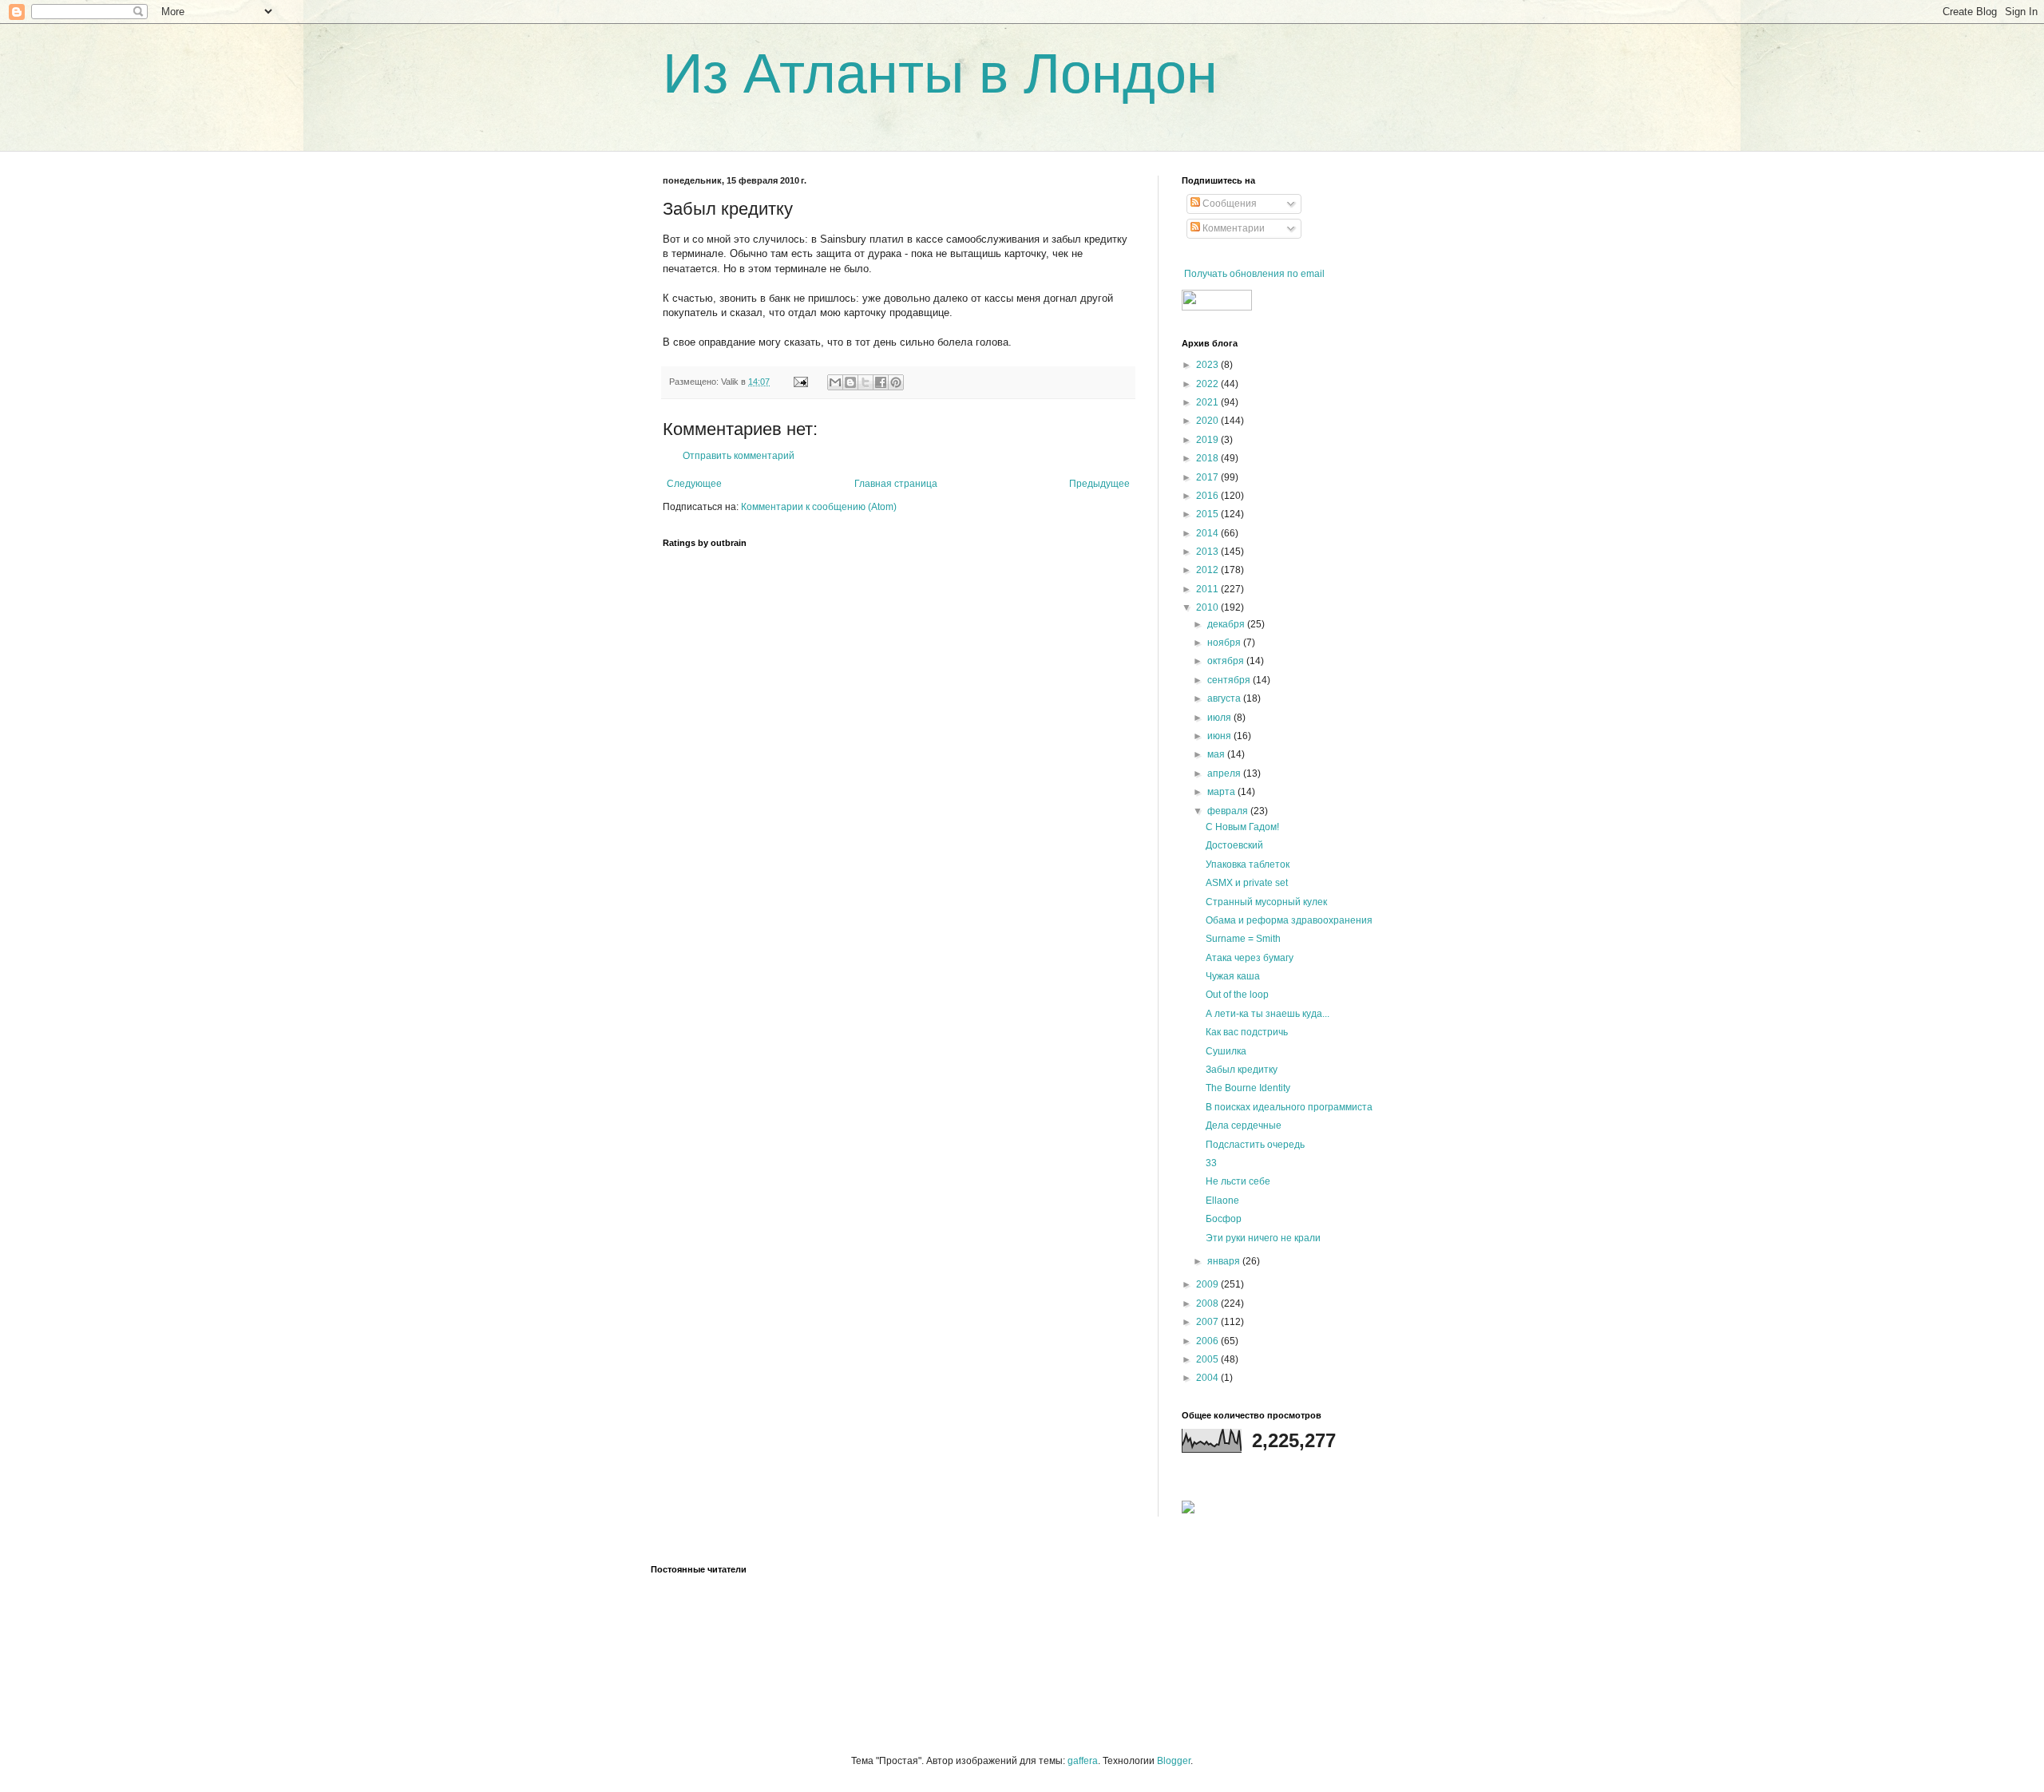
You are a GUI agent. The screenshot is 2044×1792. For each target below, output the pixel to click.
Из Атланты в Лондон (940, 73)
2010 (1208, 607)
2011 (1208, 589)
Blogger (1174, 1761)
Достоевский (1234, 845)
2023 (1208, 365)
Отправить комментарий (739, 456)
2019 (1208, 440)
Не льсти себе (1238, 1181)
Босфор (1224, 1219)
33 (1211, 1163)
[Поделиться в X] (866, 382)
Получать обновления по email (1254, 274)
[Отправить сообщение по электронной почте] (800, 382)
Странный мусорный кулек (1266, 902)
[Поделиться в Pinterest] (896, 382)
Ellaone (1222, 1201)
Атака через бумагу (1250, 958)
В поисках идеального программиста (1289, 1107)
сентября (1230, 680)
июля (1220, 718)
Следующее (694, 484)
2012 (1208, 570)
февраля (1229, 811)
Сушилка (1226, 1051)
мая (1217, 754)
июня (1220, 736)
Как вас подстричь (1247, 1032)
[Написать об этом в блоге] (850, 382)
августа (1225, 698)
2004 (1208, 1378)
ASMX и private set (1247, 883)
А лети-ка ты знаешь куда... (1268, 1014)
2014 (1208, 533)
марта (1222, 792)
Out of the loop (1237, 995)
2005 (1208, 1359)
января (1225, 1261)
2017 (1208, 477)
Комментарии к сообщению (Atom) (819, 507)
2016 (1208, 496)
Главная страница (896, 484)
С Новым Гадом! (1242, 827)
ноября (1225, 643)
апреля (1225, 773)
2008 (1208, 1303)
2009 (1208, 1284)
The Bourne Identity (1248, 1088)
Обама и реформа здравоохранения (1289, 920)
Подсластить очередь (1255, 1145)
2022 (1208, 384)
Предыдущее (1099, 484)
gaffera (1083, 1761)
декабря (1227, 624)
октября (1227, 661)
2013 (1208, 552)
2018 (1208, 458)
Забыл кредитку (1242, 1070)
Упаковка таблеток (1248, 864)
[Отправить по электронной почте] (835, 382)
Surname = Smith (1243, 939)
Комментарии (1232, 228)
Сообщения (1228, 204)
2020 (1208, 421)
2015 (1208, 514)
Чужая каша (1233, 976)
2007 (1208, 1322)
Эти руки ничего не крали (1263, 1238)
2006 (1208, 1341)
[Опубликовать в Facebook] (881, 382)
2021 (1208, 402)
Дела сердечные (1244, 1125)
